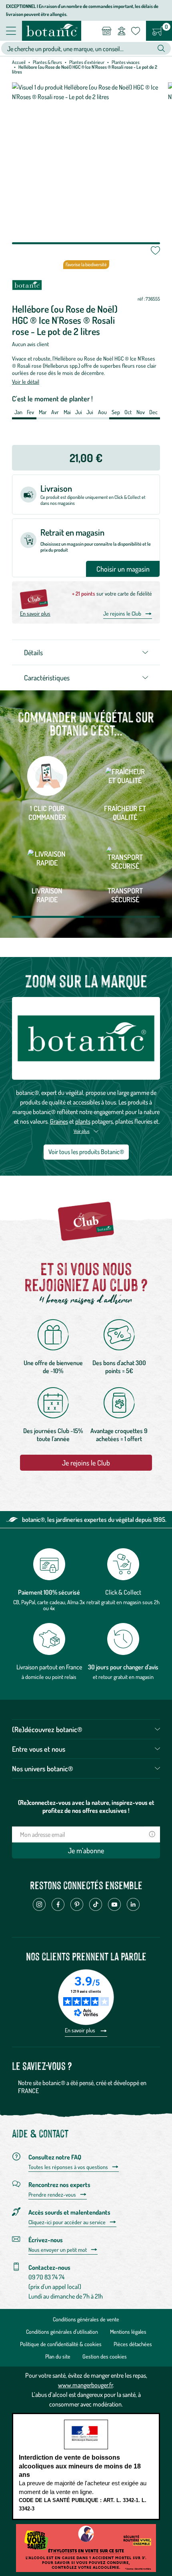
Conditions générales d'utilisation (62, 2332)
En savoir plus (35, 613)
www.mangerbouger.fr (85, 2385)
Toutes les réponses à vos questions (68, 2167)
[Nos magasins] (107, 31)
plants (83, 1121)
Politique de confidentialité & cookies (61, 2344)
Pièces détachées (133, 2344)
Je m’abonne (86, 1850)
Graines (59, 1121)
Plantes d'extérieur (87, 62)
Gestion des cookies (105, 2356)
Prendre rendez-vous (52, 2195)
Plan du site (58, 2356)
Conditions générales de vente (86, 2319)
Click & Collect (123, 1592)
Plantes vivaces (126, 62)
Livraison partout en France (49, 1667)
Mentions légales (128, 2332)
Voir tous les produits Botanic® (86, 1152)
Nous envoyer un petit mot (58, 2250)
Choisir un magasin (123, 569)
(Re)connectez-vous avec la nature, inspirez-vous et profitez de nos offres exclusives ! (86, 1806)
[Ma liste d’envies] (136, 31)
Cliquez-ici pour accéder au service (67, 2222)
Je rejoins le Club (122, 613)
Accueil (19, 62)
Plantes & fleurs (47, 62)
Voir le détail (26, 382)
